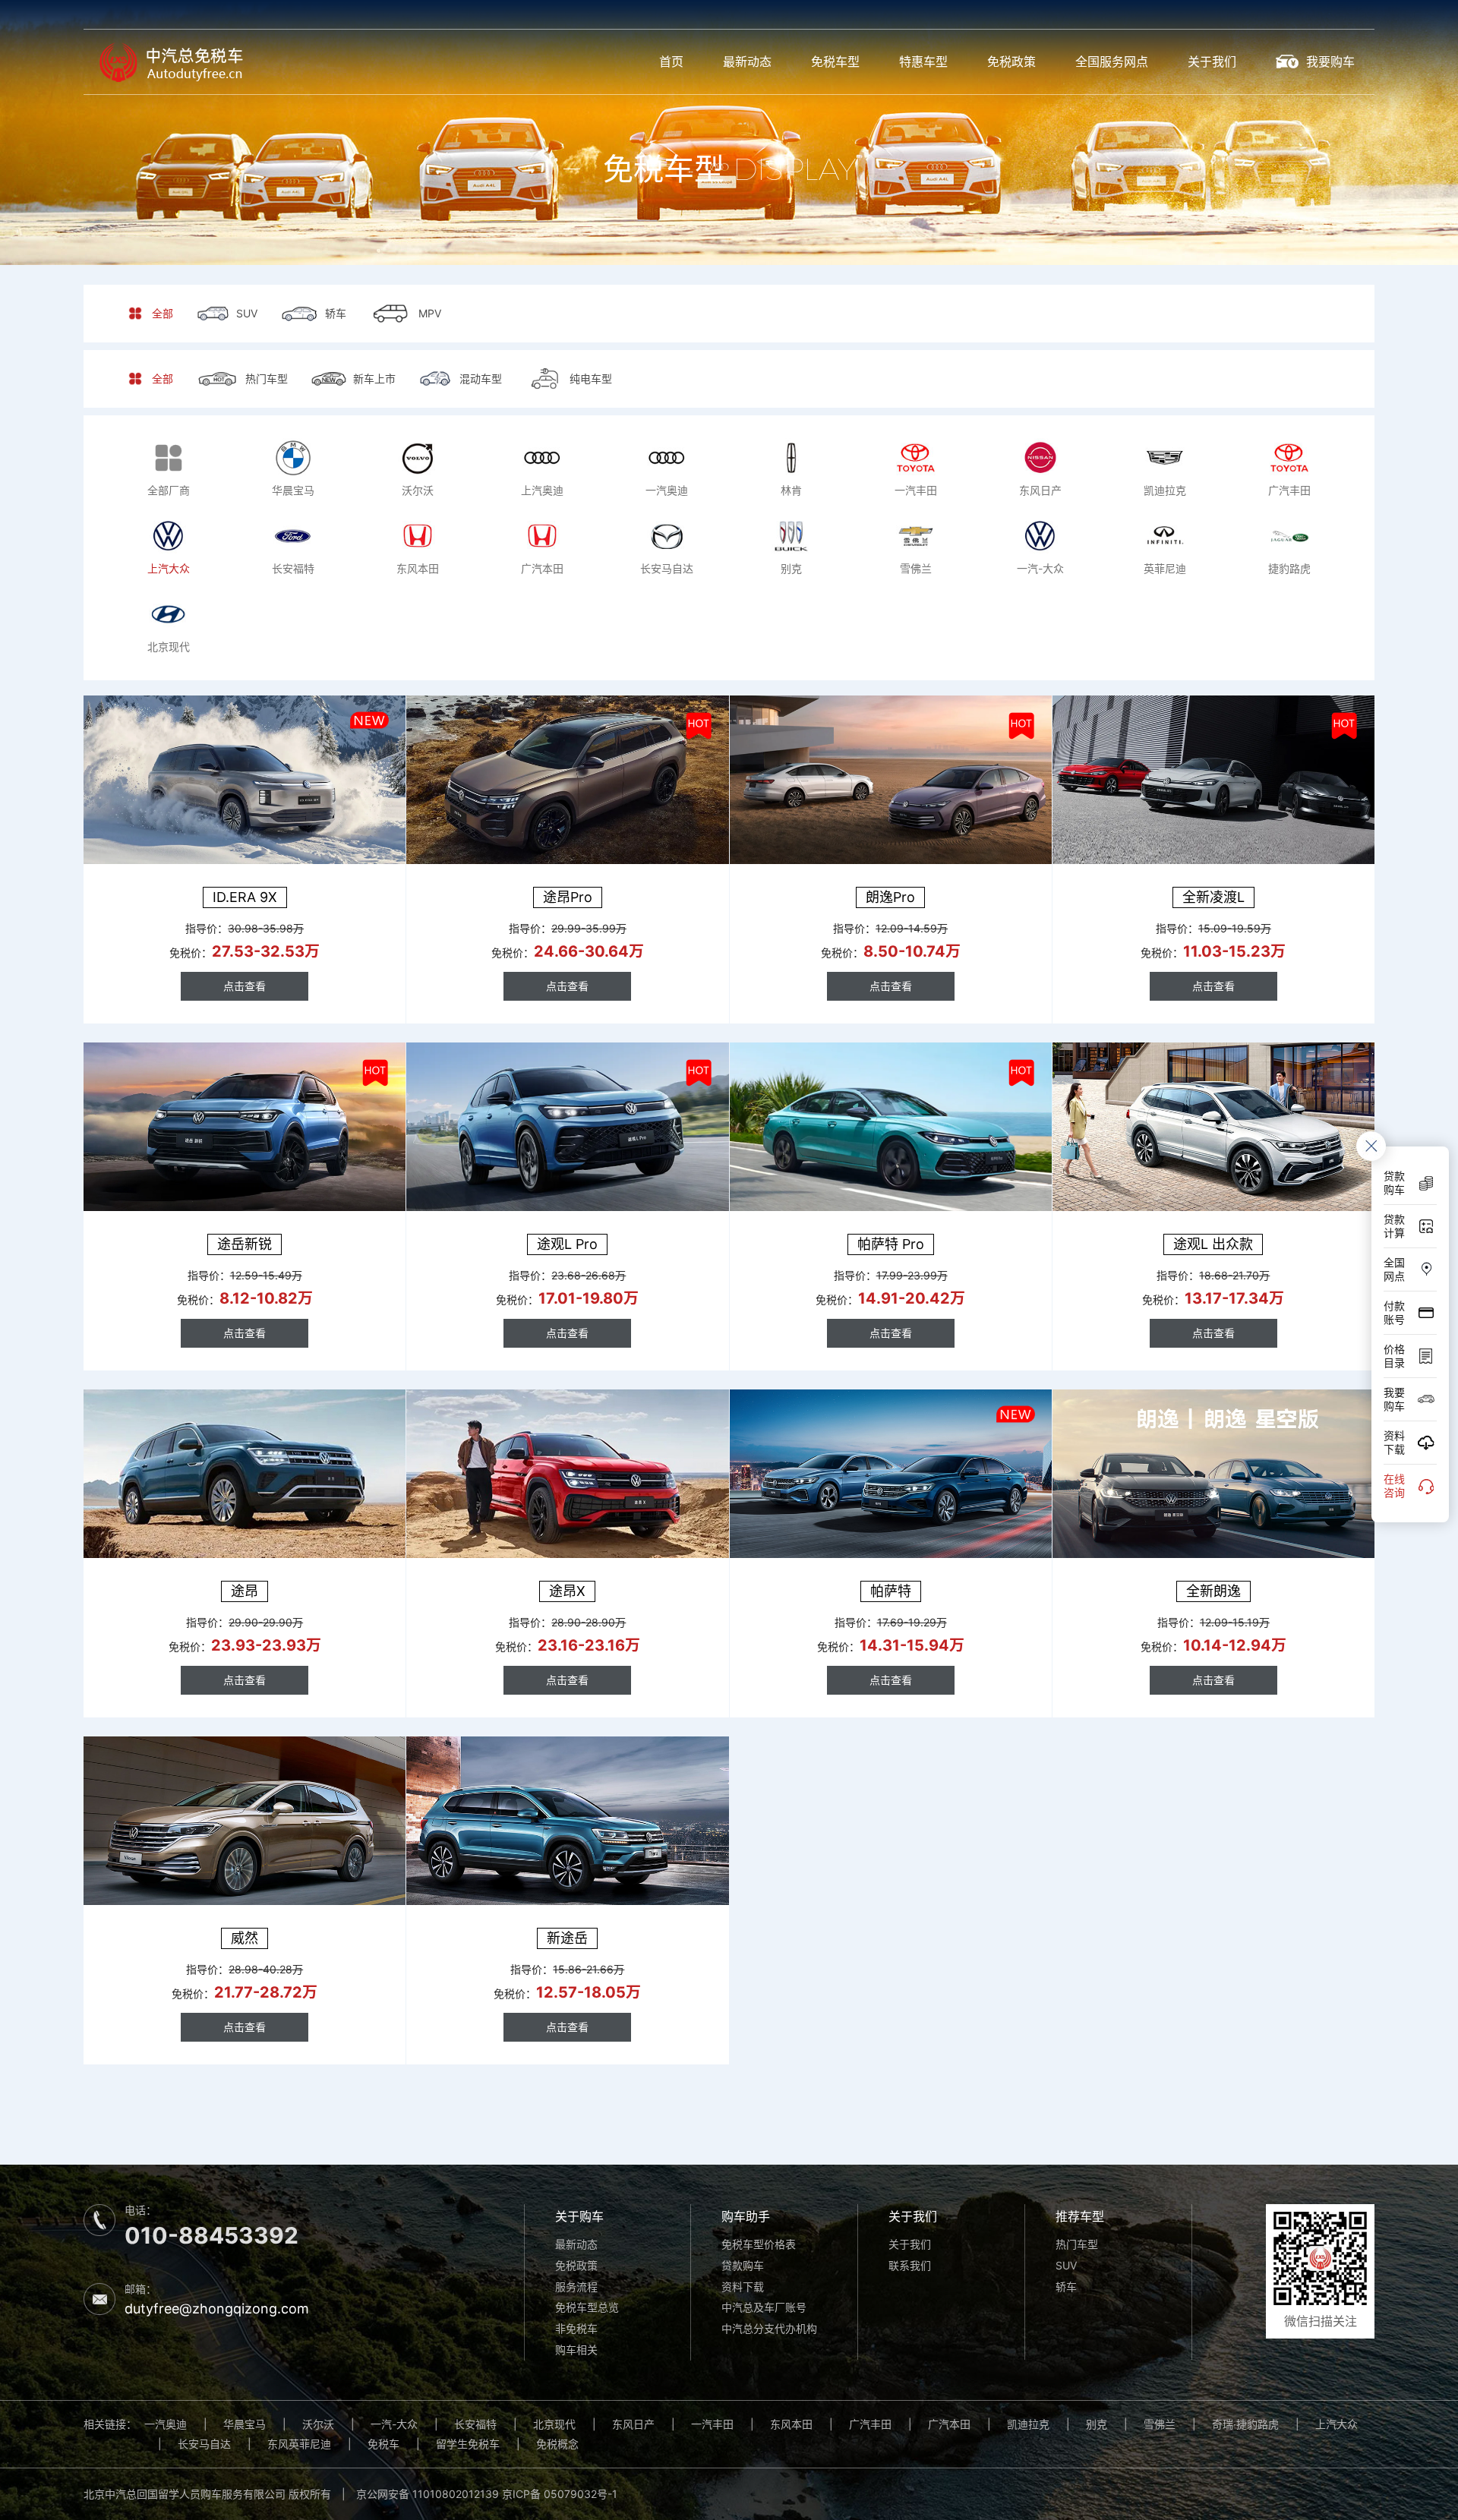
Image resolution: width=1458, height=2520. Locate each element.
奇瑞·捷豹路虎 (1245, 2424)
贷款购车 (743, 2265)
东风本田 (791, 2424)
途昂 (245, 1591)
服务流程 (576, 2287)
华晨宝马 (245, 2424)
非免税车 (576, 2328)
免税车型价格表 (759, 2244)
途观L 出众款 (1213, 1244)
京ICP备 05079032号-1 (560, 2494)
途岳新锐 (245, 1244)
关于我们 (1212, 62)
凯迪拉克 (1028, 2424)
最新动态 (747, 62)
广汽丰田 (870, 2424)
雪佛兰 (1160, 2424)
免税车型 (835, 62)
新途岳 (567, 1938)
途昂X (567, 1591)
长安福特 (475, 2424)
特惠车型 (923, 62)
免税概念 (557, 2444)
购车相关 (576, 2350)
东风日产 (633, 2424)
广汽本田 (949, 2424)
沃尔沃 (318, 2424)
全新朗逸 (1213, 1591)
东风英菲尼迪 (299, 2444)
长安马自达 (204, 2444)
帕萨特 (891, 1591)
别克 (1097, 2424)
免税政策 (1011, 62)
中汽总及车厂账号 (764, 2307)
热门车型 (1077, 2244)
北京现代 (554, 2424)
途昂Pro (568, 897)
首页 (671, 62)
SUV (1066, 2265)
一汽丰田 (712, 2424)
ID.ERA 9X (245, 897)
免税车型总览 (587, 2307)
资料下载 (743, 2287)
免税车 (383, 2444)
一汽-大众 (394, 2424)
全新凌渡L (1213, 897)
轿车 (1066, 2287)
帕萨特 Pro (891, 1244)
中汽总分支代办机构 (769, 2328)
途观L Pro (567, 1244)
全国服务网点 (1112, 62)
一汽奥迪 (166, 2424)
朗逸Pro (890, 897)
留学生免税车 (468, 2444)
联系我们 (910, 2265)
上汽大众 (1336, 2424)
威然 (245, 1938)
